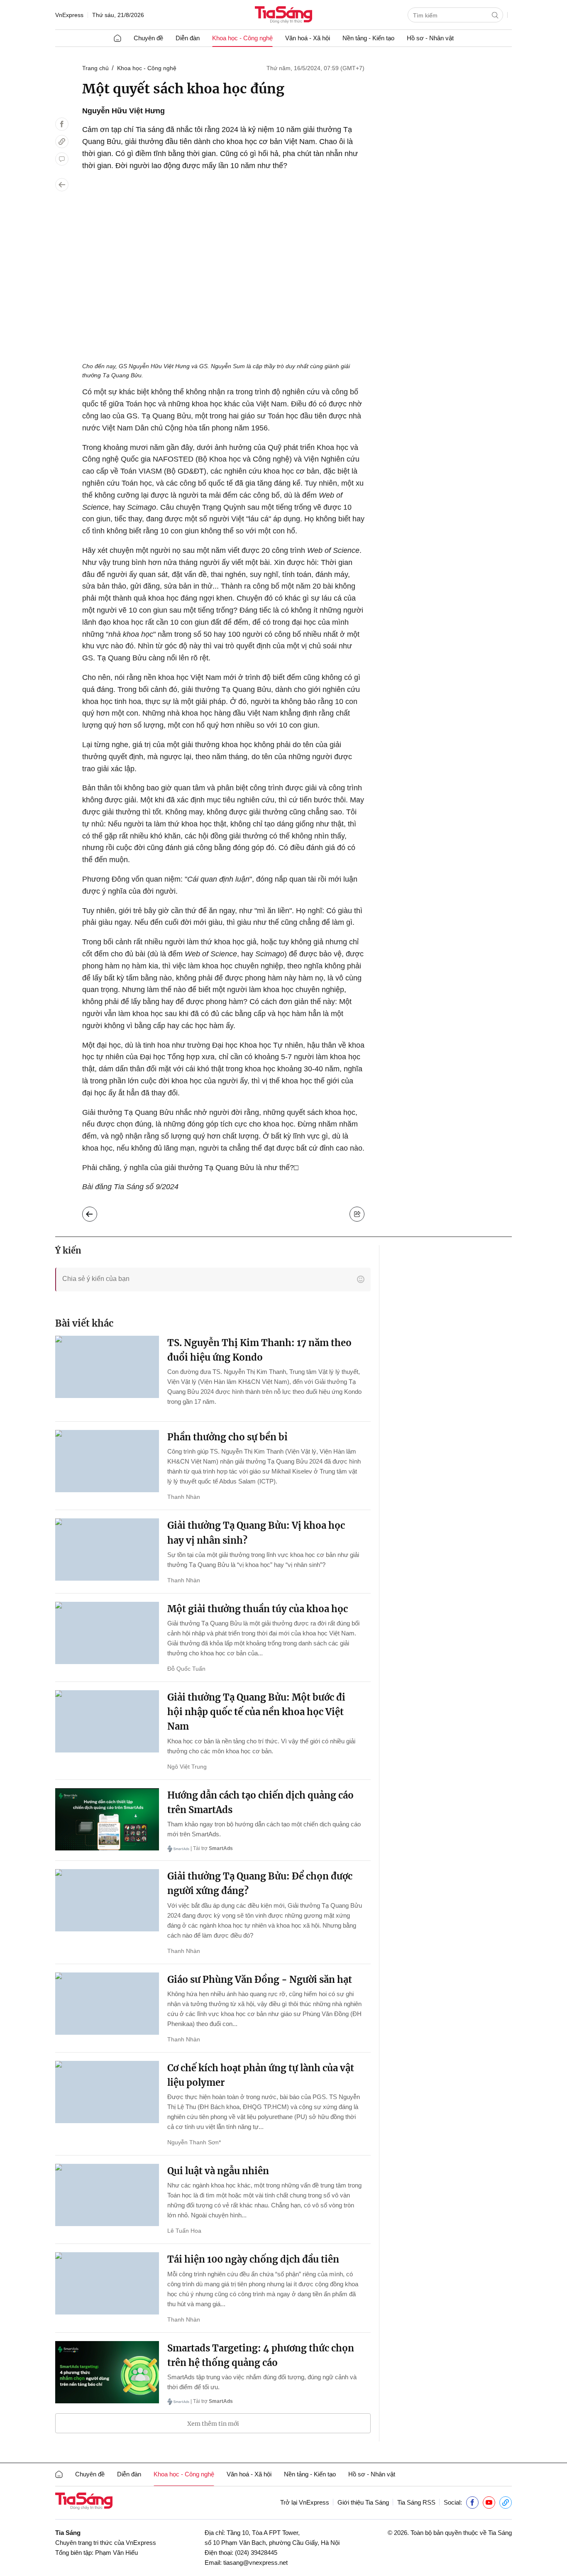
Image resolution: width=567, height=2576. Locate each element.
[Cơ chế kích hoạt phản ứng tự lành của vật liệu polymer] (107, 2092)
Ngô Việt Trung (187, 1767)
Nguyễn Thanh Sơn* (194, 2142)
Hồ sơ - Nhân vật (430, 38)
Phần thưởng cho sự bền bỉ (227, 1437)
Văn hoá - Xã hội (308, 38)
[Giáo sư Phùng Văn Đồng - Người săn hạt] (107, 2004)
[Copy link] (62, 142)
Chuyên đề (148, 38)
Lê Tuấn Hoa (184, 2231)
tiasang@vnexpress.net (255, 2563)
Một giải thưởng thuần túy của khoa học (258, 1609)
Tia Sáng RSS (416, 2502)
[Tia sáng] (283, 16)
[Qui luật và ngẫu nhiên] (107, 2195)
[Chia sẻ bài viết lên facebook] (62, 124)
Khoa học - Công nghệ (242, 38)
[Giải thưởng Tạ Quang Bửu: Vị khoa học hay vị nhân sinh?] (107, 1550)
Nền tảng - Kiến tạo (368, 38)
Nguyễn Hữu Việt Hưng (123, 111)
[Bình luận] (62, 159)
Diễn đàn (188, 38)
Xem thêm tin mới (213, 2424)
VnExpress (69, 15)
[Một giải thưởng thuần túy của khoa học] (107, 1633)
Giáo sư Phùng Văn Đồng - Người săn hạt (260, 1980)
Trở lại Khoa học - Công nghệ (96, 1212)
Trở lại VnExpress (305, 2502)
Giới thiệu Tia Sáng (363, 2502)
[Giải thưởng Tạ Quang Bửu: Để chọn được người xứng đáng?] (107, 1900)
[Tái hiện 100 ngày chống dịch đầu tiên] (107, 2283)
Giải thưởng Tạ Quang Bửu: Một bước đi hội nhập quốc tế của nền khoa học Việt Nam (256, 1712)
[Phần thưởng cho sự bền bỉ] (107, 1461)
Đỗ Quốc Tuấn (186, 1669)
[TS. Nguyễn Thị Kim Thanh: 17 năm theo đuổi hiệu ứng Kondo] (107, 1367)
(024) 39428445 (256, 2553)
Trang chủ (95, 68)
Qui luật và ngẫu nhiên (218, 2171)
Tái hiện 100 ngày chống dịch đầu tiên (253, 2259)
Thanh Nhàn (184, 1497)
